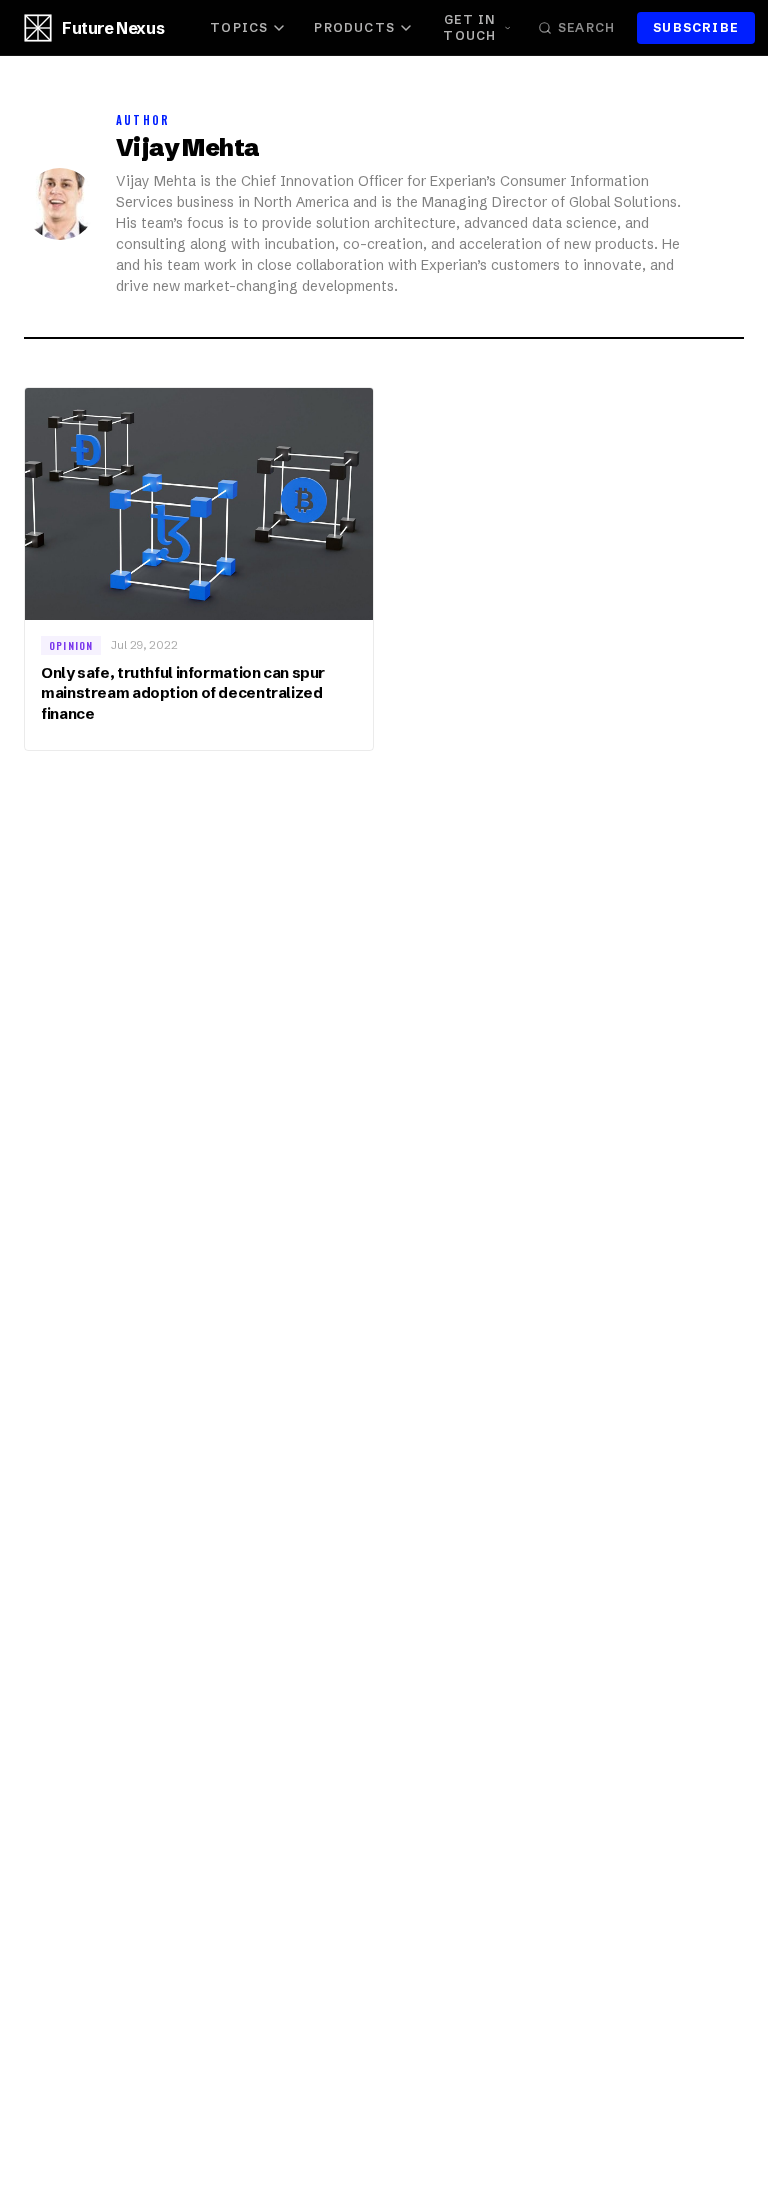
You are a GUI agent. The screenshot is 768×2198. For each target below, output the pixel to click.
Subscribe (696, 27)
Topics (239, 27)
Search (586, 27)
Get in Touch (469, 27)
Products (354, 27)
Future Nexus (113, 28)
